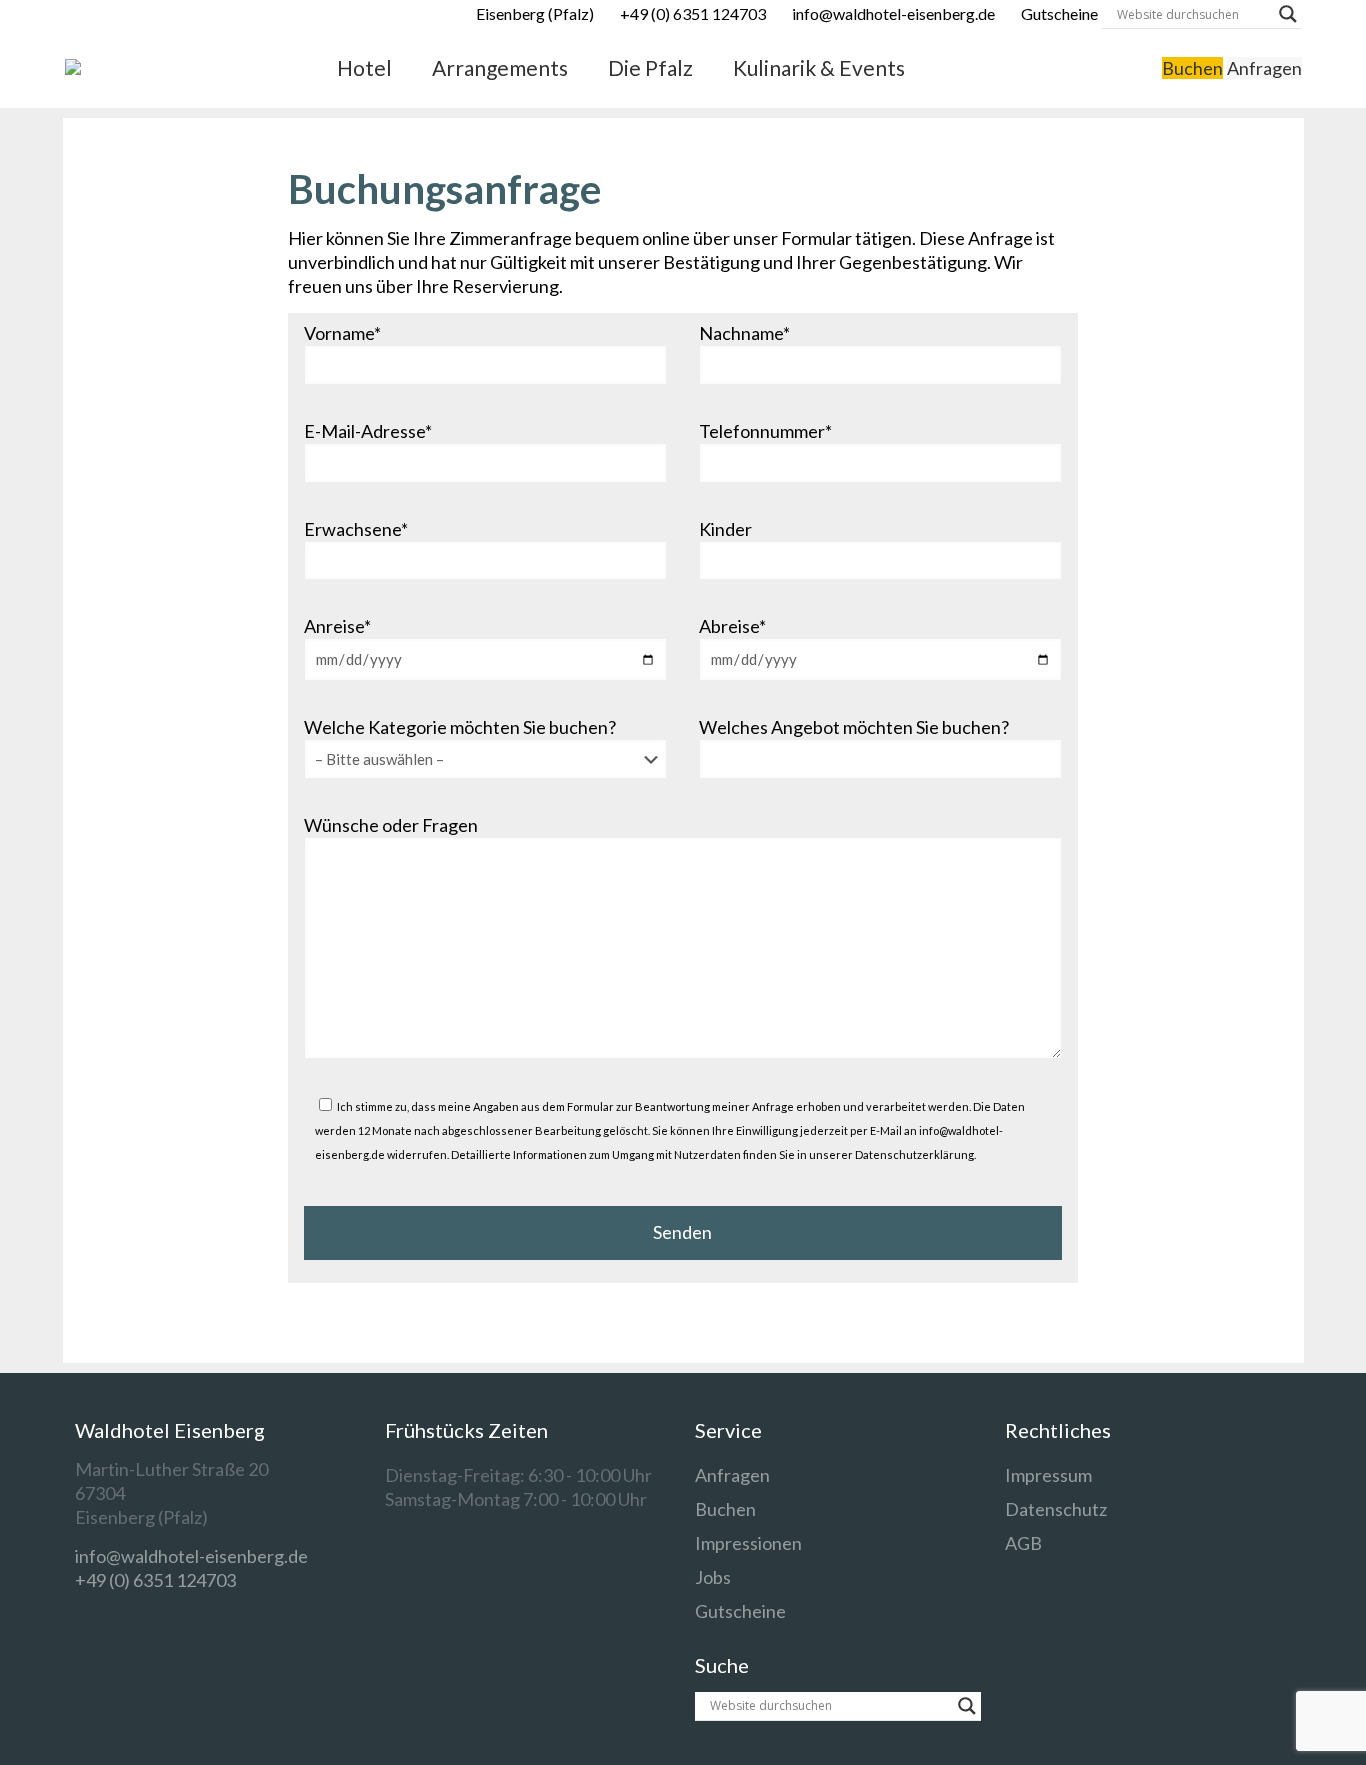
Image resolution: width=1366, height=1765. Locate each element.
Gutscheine (740, 1611)
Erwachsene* (356, 529)
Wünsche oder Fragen (391, 825)
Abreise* (732, 626)
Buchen (1192, 68)
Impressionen (748, 1543)
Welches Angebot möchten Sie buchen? (854, 727)
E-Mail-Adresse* (368, 431)
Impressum (1048, 1475)
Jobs (713, 1577)
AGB (1023, 1543)
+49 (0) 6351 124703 (155, 1580)
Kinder (725, 529)
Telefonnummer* (765, 431)
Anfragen (1264, 68)
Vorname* (342, 333)
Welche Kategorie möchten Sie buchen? (460, 727)
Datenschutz (1056, 1509)
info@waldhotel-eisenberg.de (191, 1556)
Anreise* (337, 626)
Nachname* (744, 333)
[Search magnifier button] (1288, 14)
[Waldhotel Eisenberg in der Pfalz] (73, 68)
